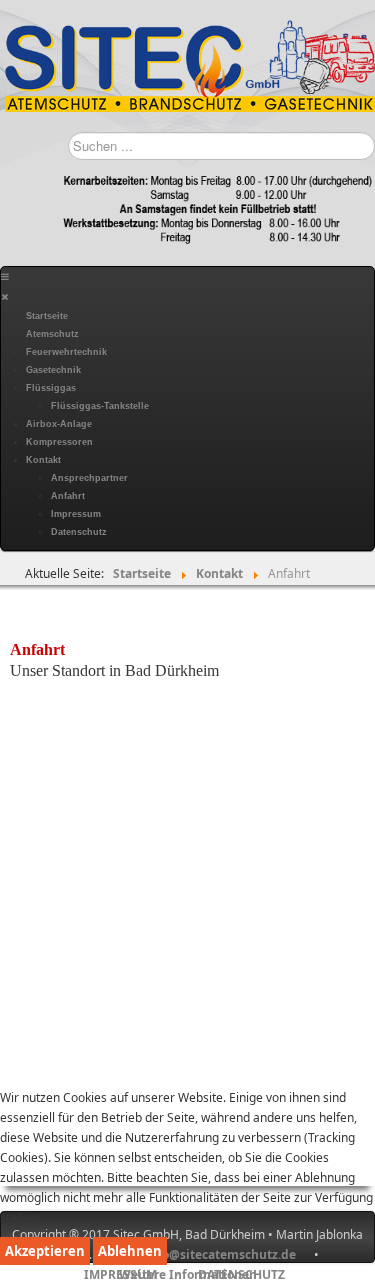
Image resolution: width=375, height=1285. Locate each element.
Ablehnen (130, 1251)
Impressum (76, 514)
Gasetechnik (53, 370)
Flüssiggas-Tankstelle (100, 406)
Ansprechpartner (89, 478)
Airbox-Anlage (59, 424)
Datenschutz (79, 532)
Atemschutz (52, 334)
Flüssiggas (51, 388)
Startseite (47, 316)
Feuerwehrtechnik (66, 352)
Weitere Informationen (188, 1274)
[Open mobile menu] (5, 277)
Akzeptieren (45, 1251)
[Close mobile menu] (4, 297)
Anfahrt (68, 496)
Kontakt (43, 460)
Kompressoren (59, 442)
